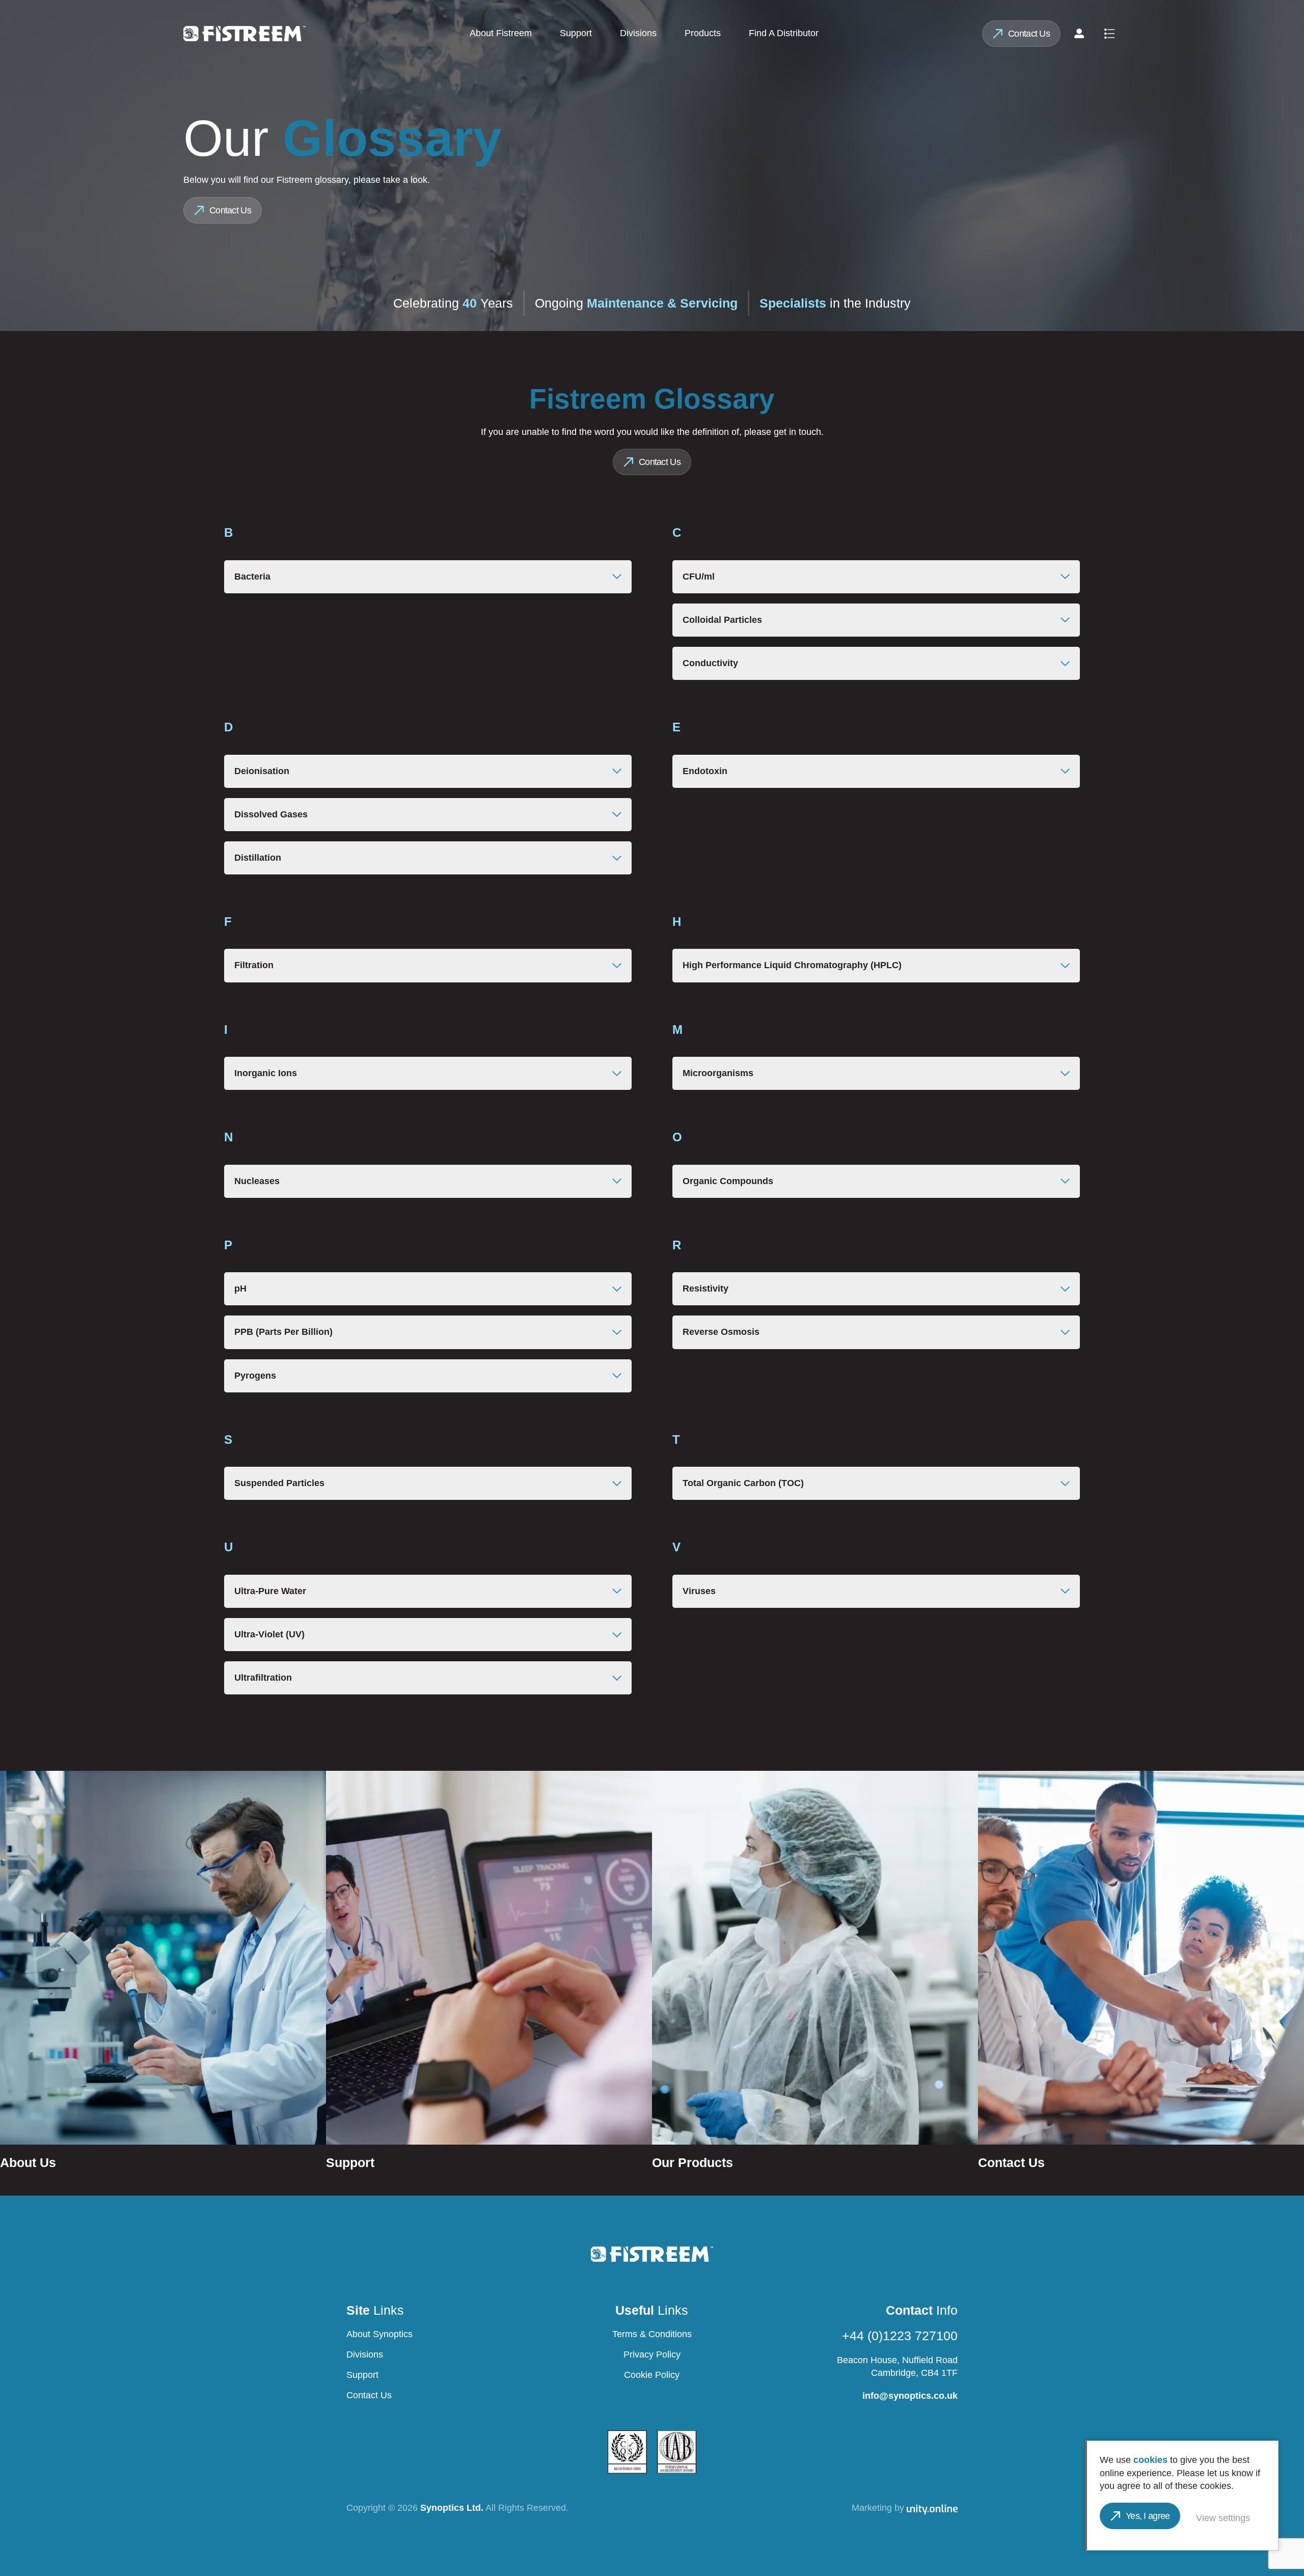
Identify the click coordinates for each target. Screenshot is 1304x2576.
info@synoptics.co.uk (910, 2396)
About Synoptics (379, 2334)
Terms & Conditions (652, 2334)
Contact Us (1029, 34)
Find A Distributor (784, 33)
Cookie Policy (652, 2375)
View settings (1223, 2518)
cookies (1150, 2460)
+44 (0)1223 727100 (900, 2336)
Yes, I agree (1148, 2516)
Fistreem (244, 34)
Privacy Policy (652, 2354)
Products (703, 33)
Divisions (638, 33)
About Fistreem (501, 33)
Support (576, 33)
